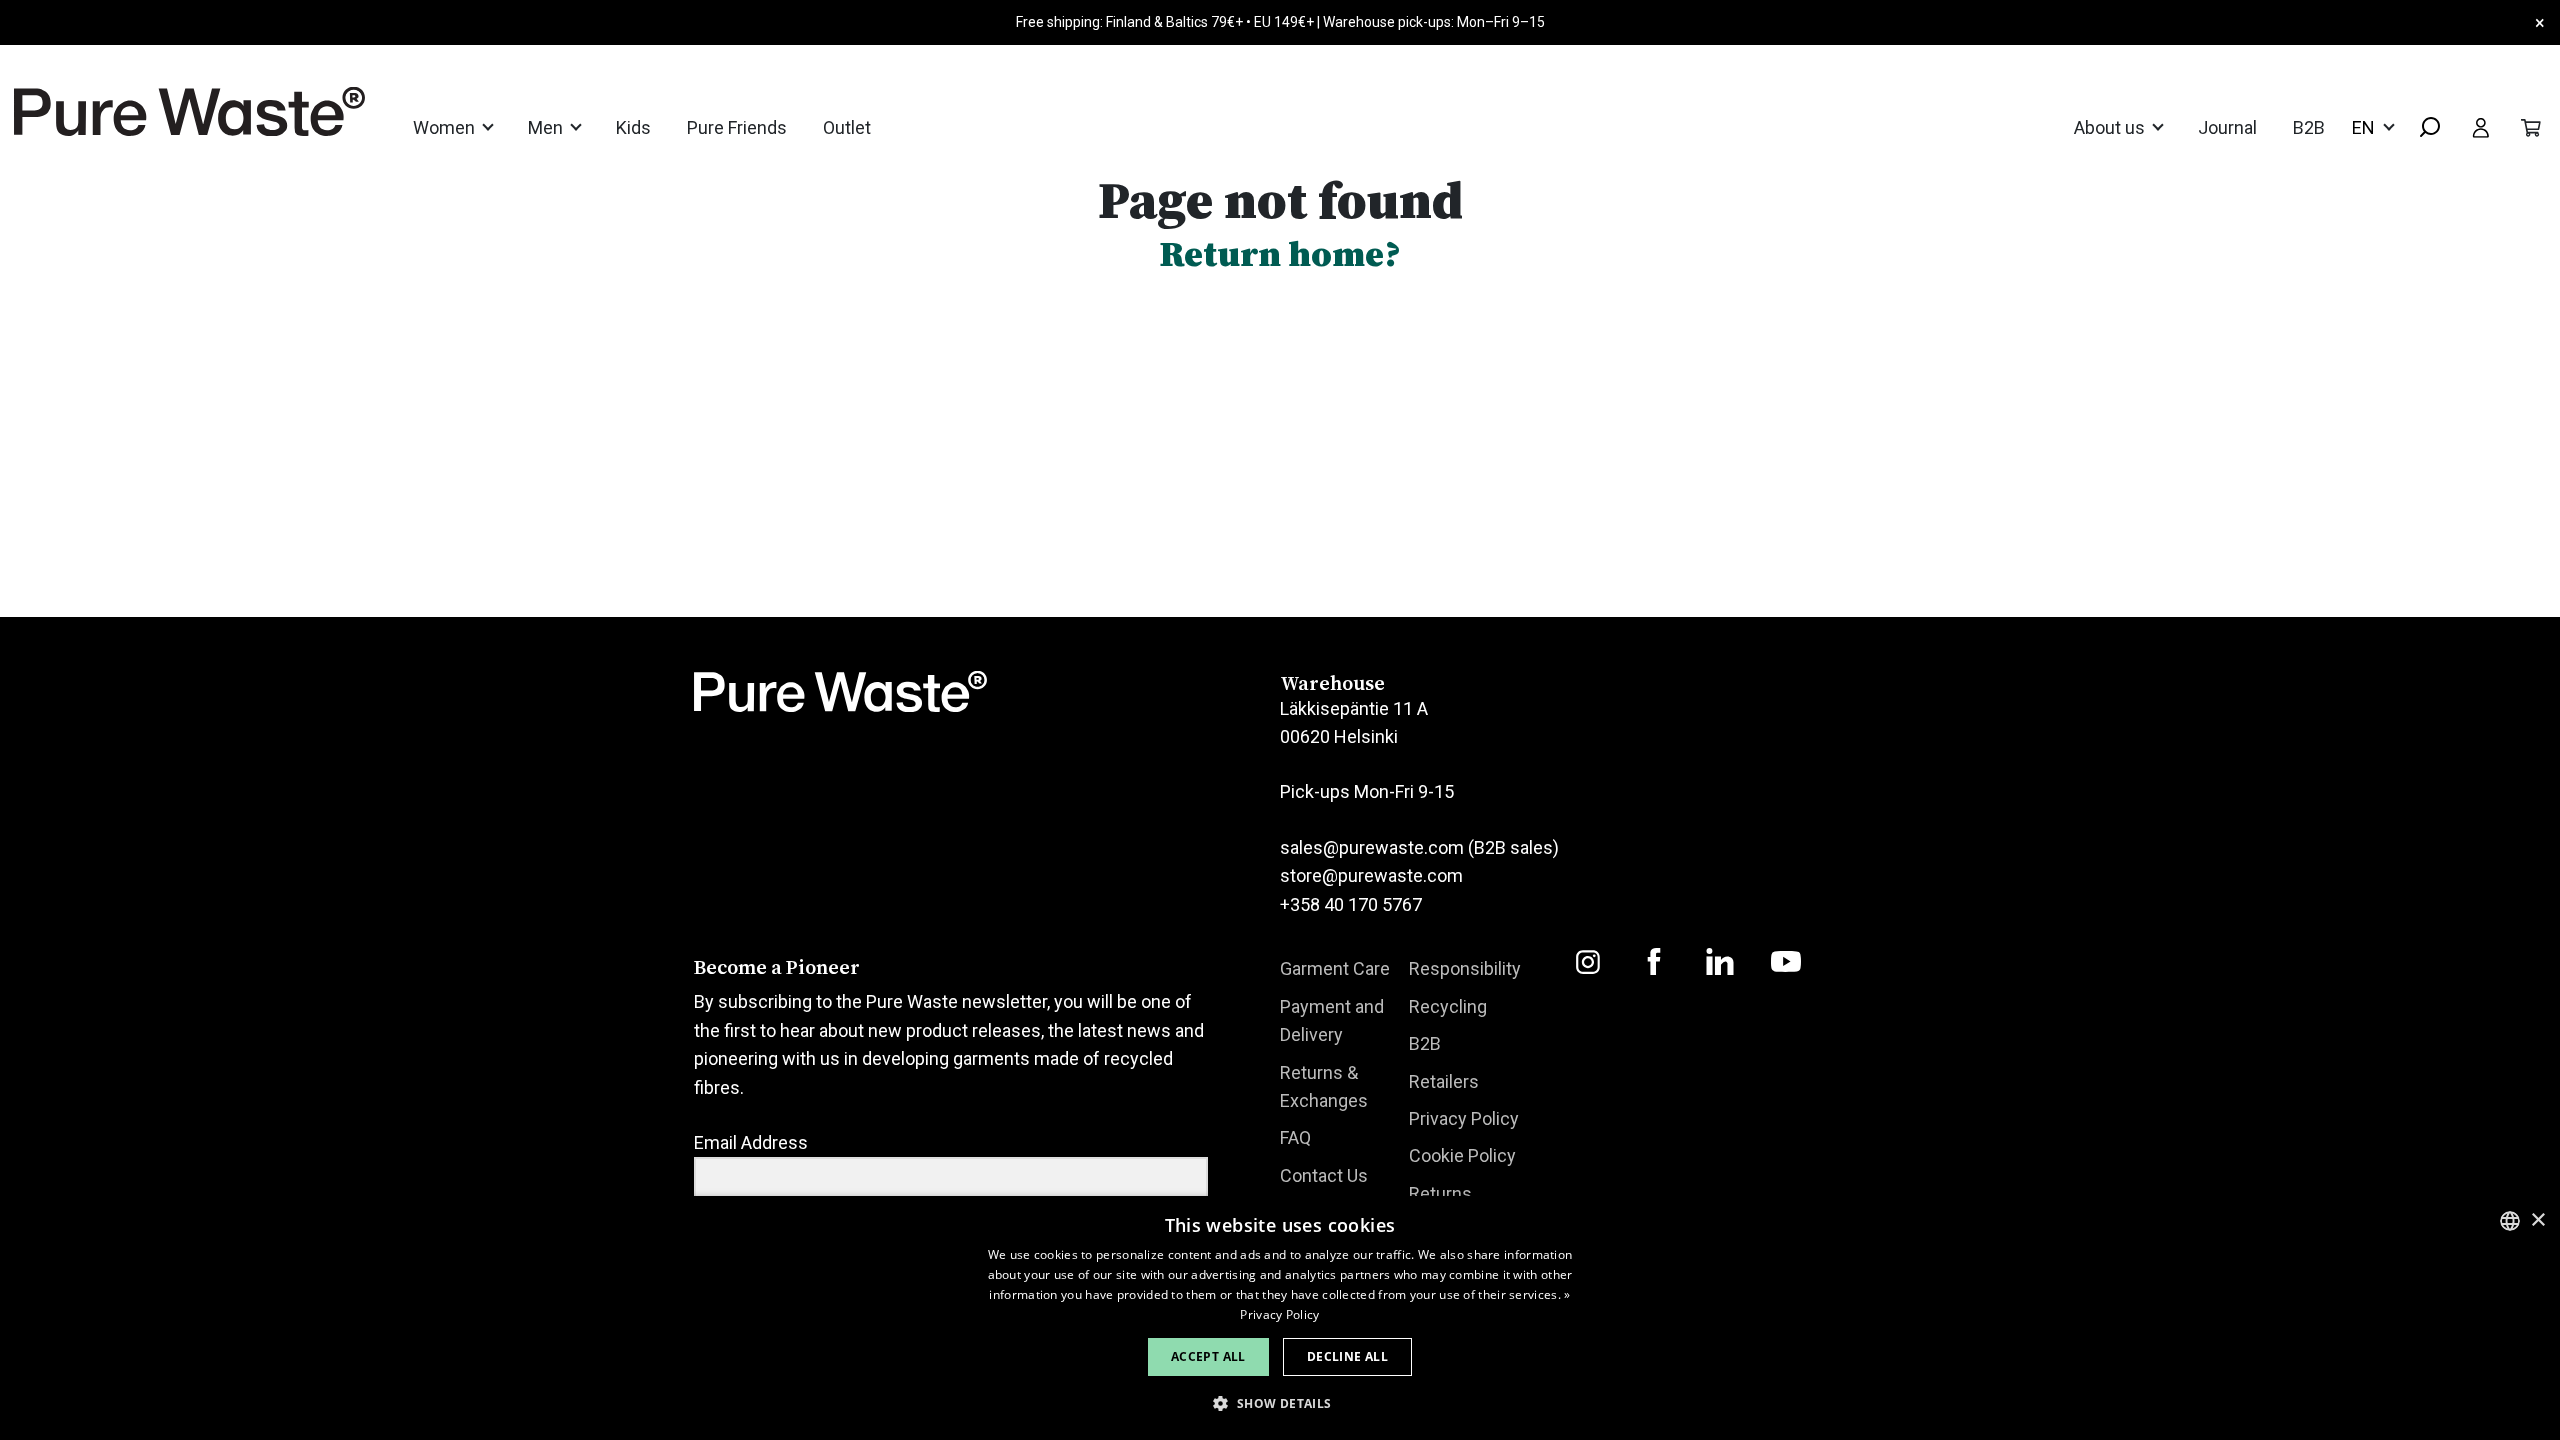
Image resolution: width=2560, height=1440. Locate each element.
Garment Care (1335, 968)
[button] (1279, 1403)
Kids (633, 127)
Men (547, 127)
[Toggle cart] (2531, 127)
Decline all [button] (1347, 1356)
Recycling (1448, 1006)
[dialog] (1280, 1318)
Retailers (1444, 1081)
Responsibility (1465, 968)
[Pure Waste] (164, 111)
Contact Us (1324, 1175)
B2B (2309, 127)
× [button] (2537, 1220)
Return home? (1280, 253)
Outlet (847, 127)
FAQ (1295, 1137)
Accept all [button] (1208, 1356)
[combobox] (2422, 128)
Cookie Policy (1462, 1155)
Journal (2227, 127)
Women (446, 127)
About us (2111, 127)
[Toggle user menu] (2481, 127)
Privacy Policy (1464, 1118)
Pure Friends (737, 127)
